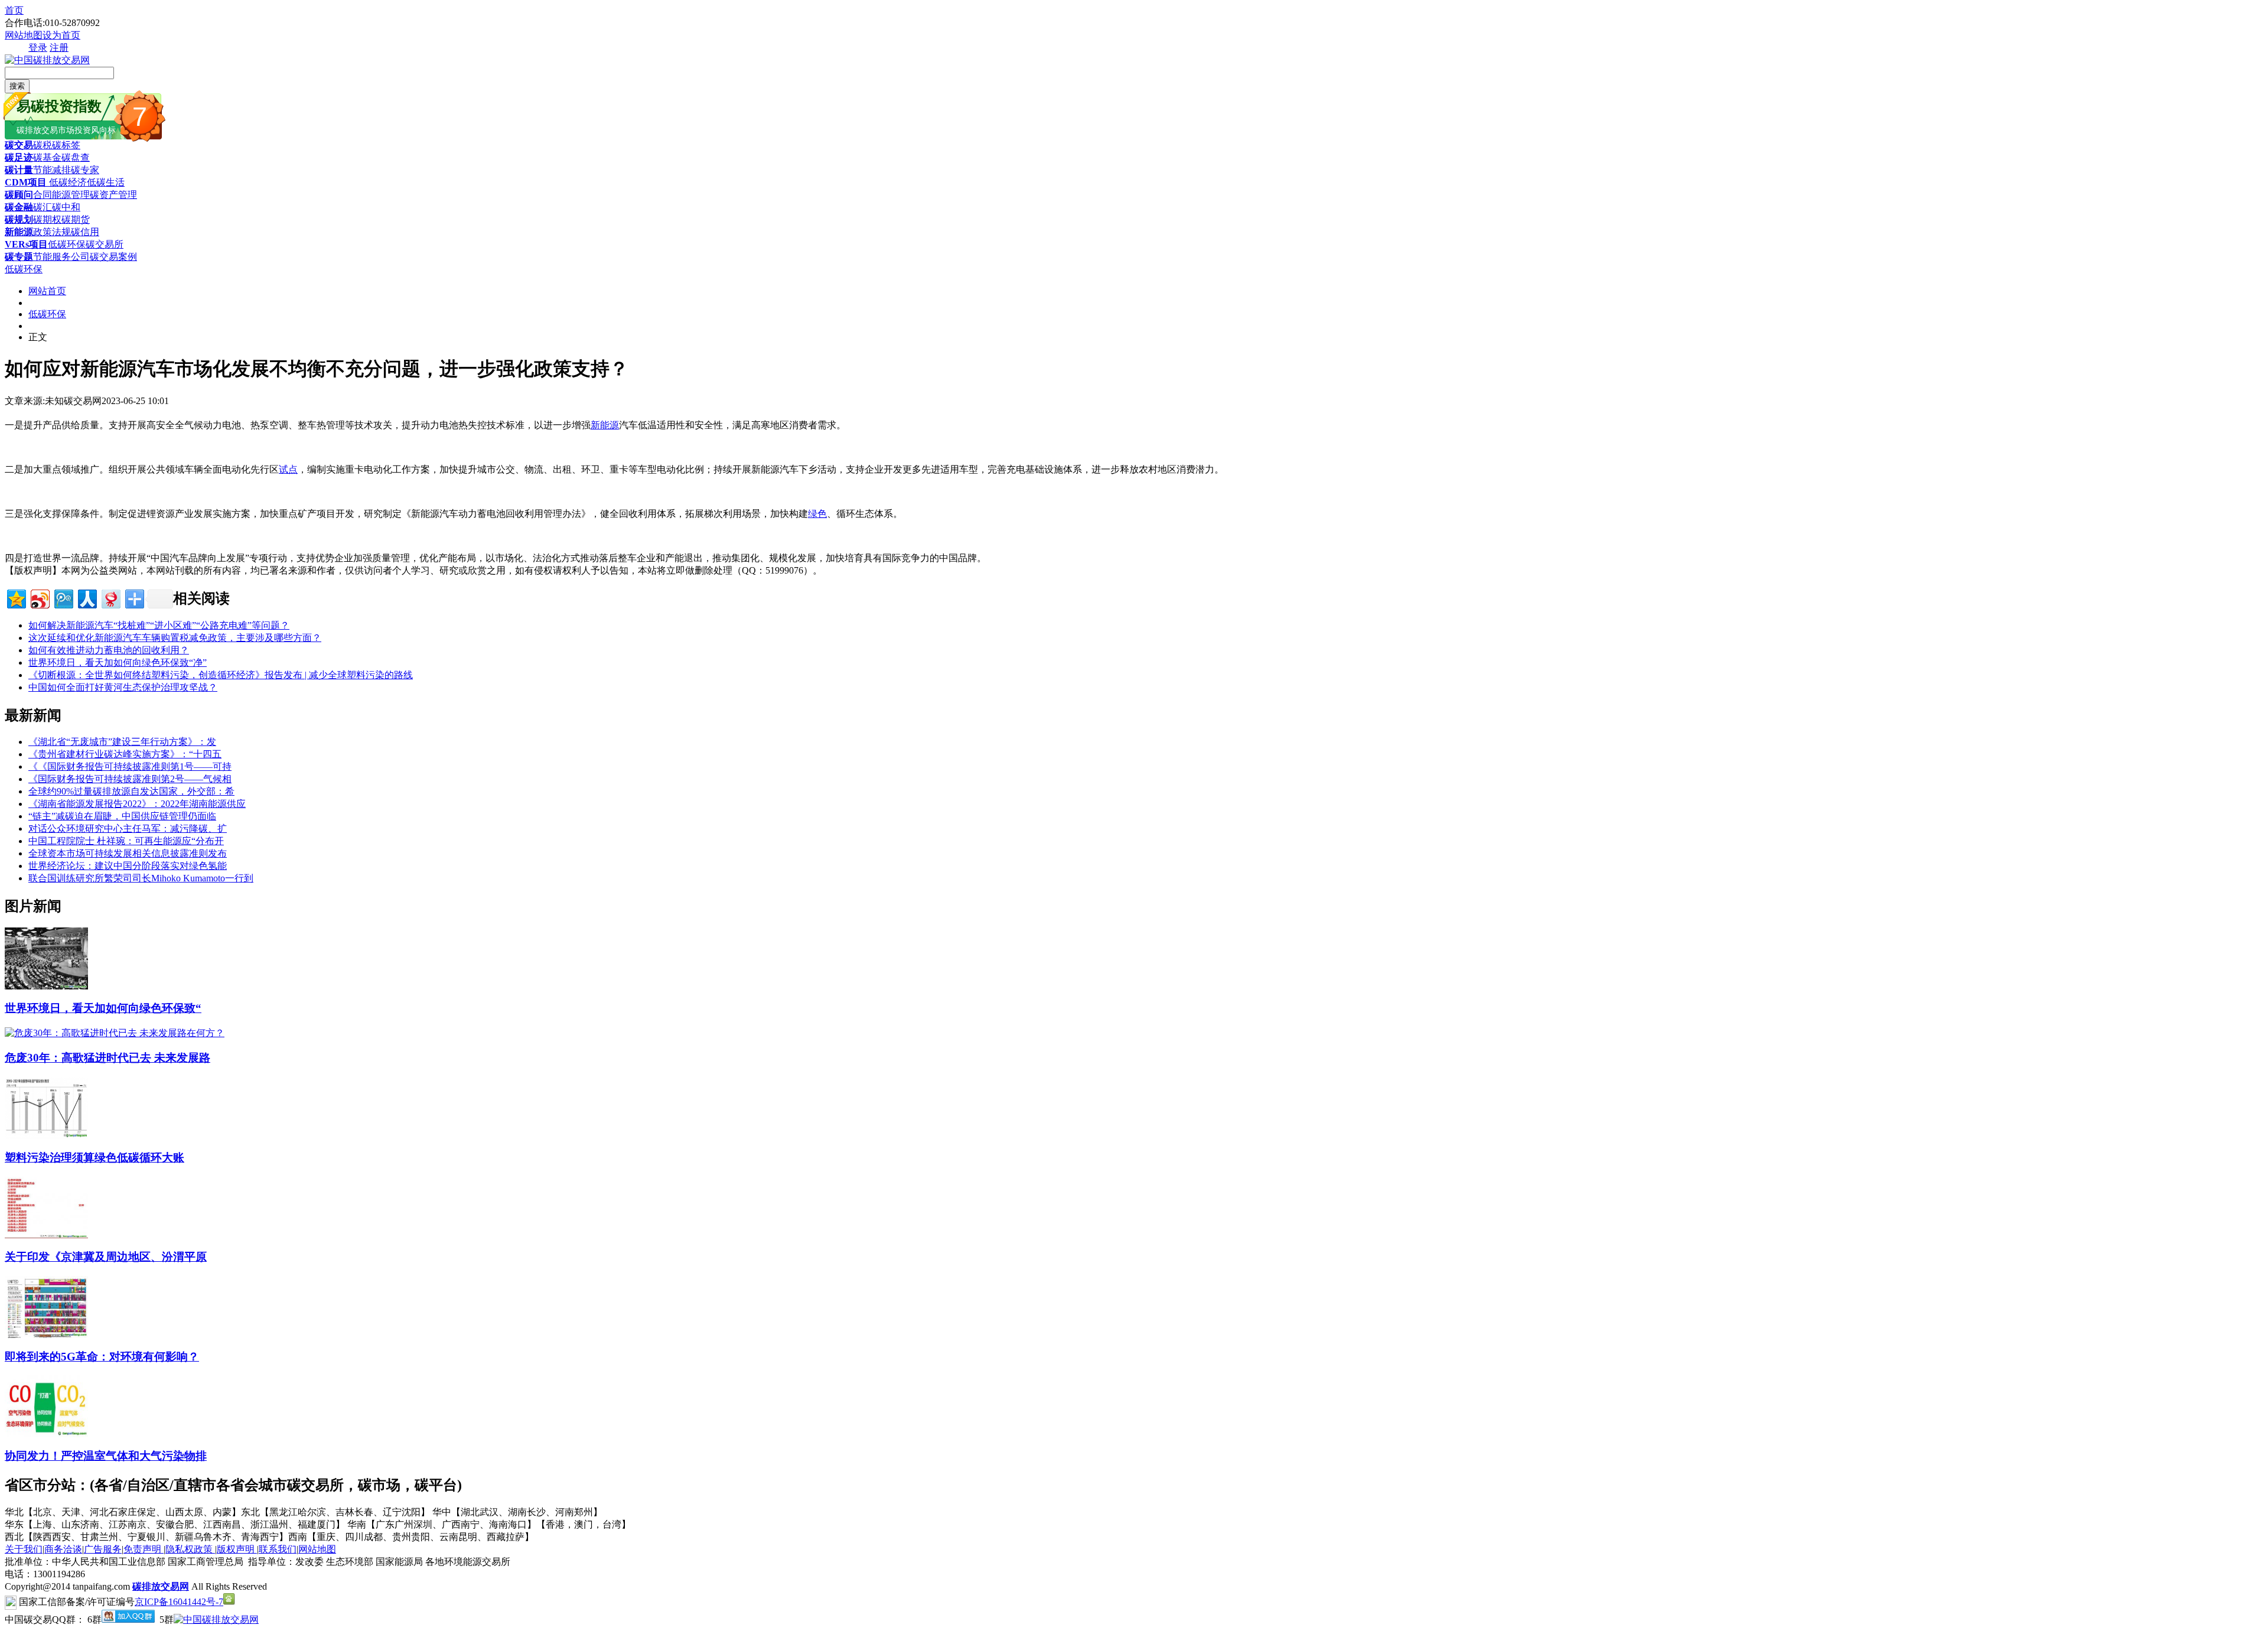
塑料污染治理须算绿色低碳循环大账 (94, 1158)
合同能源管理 (61, 195)
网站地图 (24, 35)
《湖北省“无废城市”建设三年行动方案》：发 (122, 742)
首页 (14, 10)
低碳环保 (67, 244)
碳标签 (66, 145)
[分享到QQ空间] (16, 598)
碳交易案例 (113, 257)
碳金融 (19, 207)
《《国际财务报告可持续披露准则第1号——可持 (130, 766)
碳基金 (47, 157)
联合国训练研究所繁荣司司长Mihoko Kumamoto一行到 (141, 878)
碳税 (43, 145)
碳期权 (47, 219)
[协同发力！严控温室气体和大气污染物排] (46, 1434)
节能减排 (52, 170)
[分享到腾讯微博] (63, 598)
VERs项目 (26, 244)
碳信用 (85, 232)
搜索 (17, 86)
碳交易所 (105, 244)
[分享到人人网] (87, 598)
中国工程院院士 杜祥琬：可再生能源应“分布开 (126, 841)
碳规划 (19, 219)
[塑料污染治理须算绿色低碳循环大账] (46, 1136)
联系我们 (278, 1549)
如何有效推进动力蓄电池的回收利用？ (109, 650)
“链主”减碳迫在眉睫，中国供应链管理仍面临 (122, 816)
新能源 (19, 232)
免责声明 (144, 1549)
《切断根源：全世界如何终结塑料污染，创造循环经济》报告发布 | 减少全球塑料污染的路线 (221, 675)
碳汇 (43, 207)
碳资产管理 (113, 195)
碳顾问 (19, 195)
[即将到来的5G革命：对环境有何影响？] (46, 1335)
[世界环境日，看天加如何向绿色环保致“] (46, 986)
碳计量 (19, 170)
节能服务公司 (61, 257)
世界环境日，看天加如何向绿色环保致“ (103, 1008)
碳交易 (19, 145)
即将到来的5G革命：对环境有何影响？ (102, 1357)
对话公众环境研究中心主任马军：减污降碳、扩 (128, 828)
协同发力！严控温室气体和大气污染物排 (106, 1456)
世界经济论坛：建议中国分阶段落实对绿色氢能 (128, 866)
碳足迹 (19, 157)
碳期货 (76, 219)
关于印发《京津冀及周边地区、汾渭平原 (106, 1257)
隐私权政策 (190, 1549)
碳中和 (66, 207)
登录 (38, 48)
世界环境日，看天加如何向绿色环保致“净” (118, 663)
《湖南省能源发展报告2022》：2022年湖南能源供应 (137, 804)
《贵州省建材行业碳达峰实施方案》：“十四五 (125, 754)
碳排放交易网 (161, 1586)
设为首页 (61, 35)
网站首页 (47, 291)
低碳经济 (67, 182)
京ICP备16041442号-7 (179, 1602)
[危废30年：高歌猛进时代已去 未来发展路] (115, 1033)
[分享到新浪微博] (39, 598)
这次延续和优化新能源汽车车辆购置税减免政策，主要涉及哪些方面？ (175, 638)
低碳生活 (106, 182)
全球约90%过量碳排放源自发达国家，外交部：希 (131, 791)
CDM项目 (26, 182)
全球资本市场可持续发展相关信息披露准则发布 (128, 853)
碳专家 (85, 170)
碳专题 (19, 257)
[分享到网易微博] (110, 598)
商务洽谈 (63, 1549)
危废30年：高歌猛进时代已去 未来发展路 (107, 1058)
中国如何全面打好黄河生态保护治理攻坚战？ (123, 687)
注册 (59, 48)
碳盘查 (76, 157)
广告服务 (103, 1549)
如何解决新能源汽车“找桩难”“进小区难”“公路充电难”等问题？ (159, 625)
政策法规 (52, 232)
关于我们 (24, 1549)
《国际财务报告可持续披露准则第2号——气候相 (130, 779)
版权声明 (237, 1549)
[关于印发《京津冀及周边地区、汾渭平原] (46, 1236)
